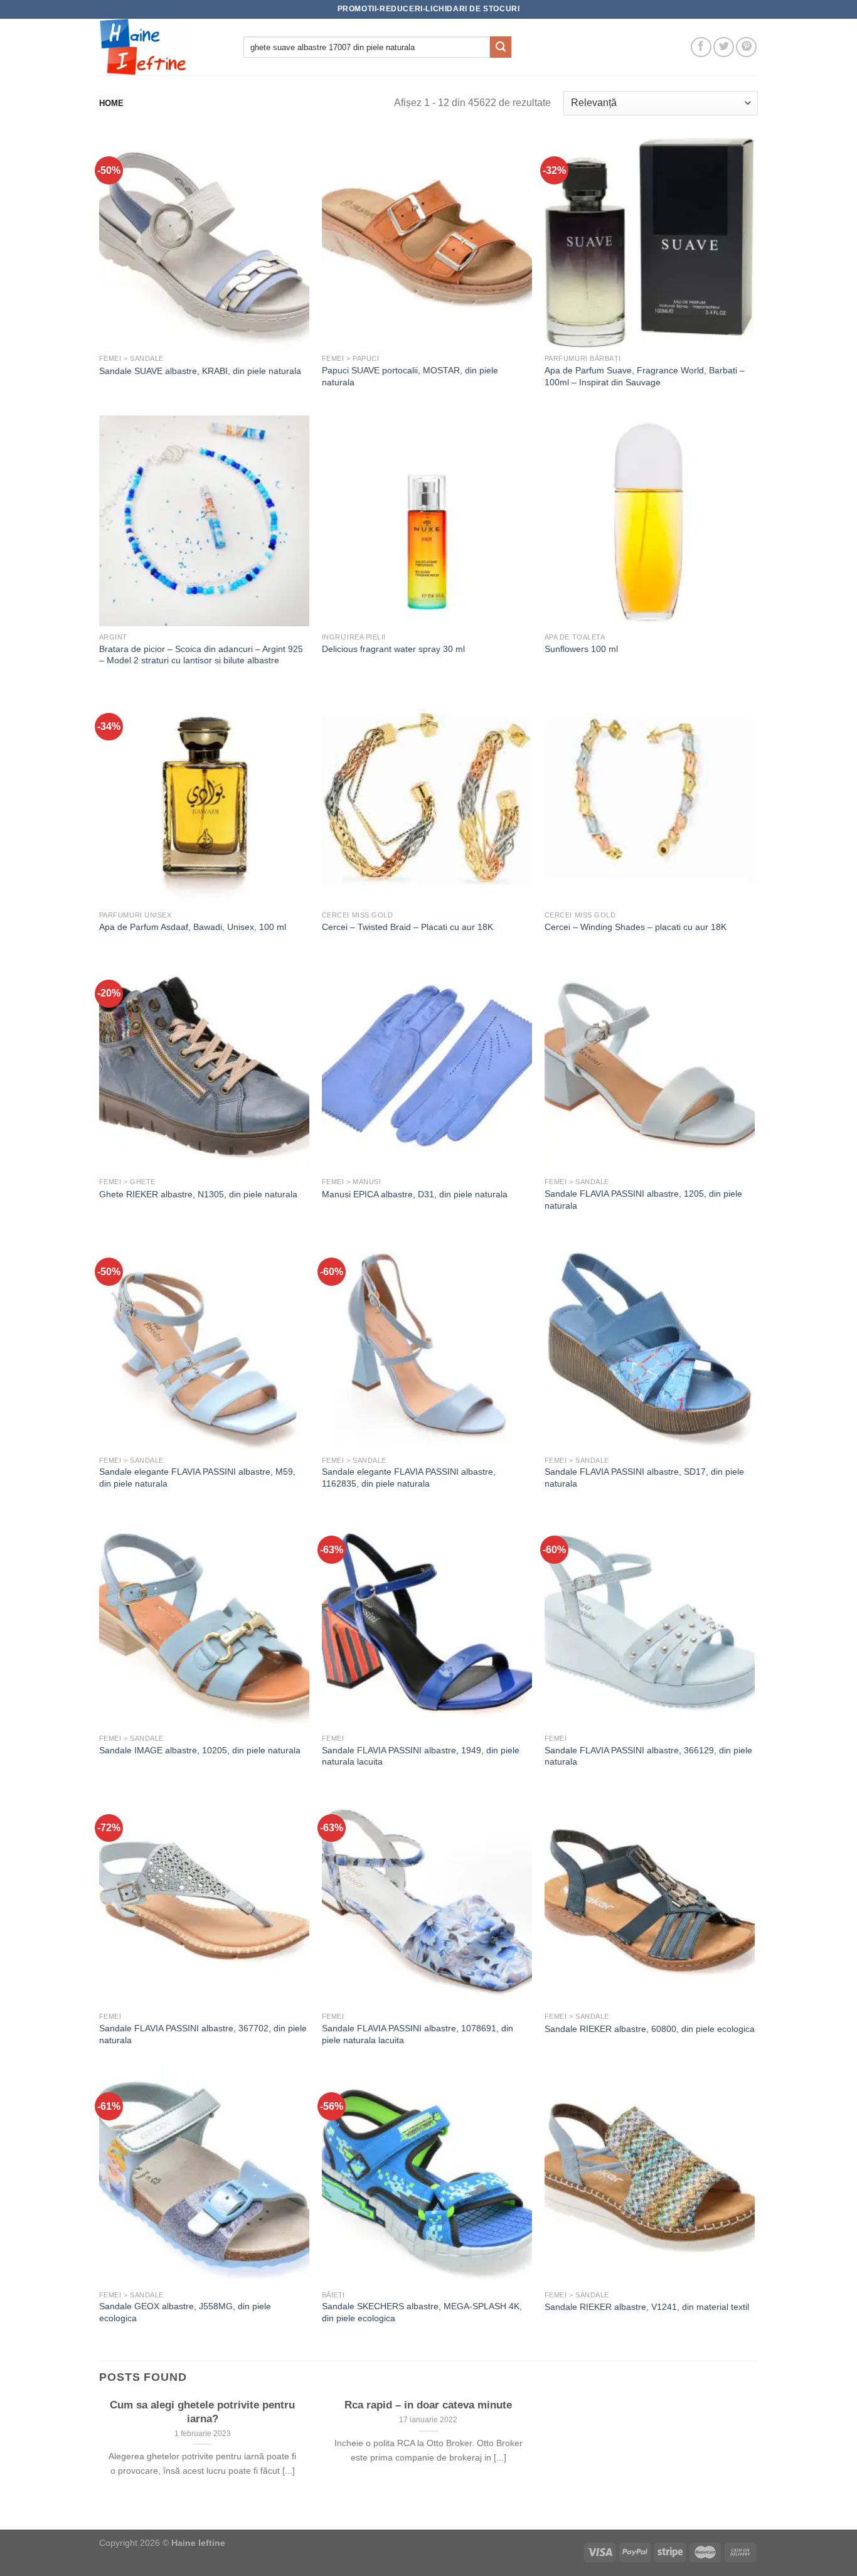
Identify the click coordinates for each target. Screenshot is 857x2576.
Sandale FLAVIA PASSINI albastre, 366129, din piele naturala (648, 1756)
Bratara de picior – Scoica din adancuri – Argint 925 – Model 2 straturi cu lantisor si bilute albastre (201, 655)
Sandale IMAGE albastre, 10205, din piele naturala (200, 1750)
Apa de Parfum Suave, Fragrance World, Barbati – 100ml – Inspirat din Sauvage (645, 376)
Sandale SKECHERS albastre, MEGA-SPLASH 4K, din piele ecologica (422, 2312)
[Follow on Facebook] (701, 47)
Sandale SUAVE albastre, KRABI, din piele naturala (200, 371)
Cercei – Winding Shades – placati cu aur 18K (636, 927)
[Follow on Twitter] (724, 47)
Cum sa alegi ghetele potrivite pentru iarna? (202, 2412)
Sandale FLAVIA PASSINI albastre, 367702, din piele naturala (203, 2034)
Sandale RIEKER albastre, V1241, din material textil (647, 2307)
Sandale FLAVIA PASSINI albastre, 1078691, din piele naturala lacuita (418, 2034)
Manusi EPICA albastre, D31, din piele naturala (415, 1194)
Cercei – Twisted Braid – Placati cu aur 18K (407, 927)
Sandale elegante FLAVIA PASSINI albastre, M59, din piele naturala (197, 1478)
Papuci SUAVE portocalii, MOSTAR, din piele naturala (410, 376)
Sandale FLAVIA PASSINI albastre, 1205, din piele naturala (643, 1200)
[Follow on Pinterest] (746, 47)
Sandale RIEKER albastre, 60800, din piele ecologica (650, 2029)
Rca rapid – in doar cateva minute (428, 2405)
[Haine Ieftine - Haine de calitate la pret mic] (162, 47)
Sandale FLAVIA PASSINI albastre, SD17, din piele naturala (644, 1478)
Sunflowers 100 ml (581, 649)
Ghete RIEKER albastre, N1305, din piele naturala (198, 1194)
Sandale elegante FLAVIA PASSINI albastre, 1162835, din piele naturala (409, 1478)
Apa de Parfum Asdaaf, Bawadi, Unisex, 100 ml (193, 927)
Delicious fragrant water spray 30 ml (393, 649)
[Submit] (501, 47)
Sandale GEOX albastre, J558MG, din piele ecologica (185, 2312)
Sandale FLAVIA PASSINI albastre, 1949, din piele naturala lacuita (421, 1756)
